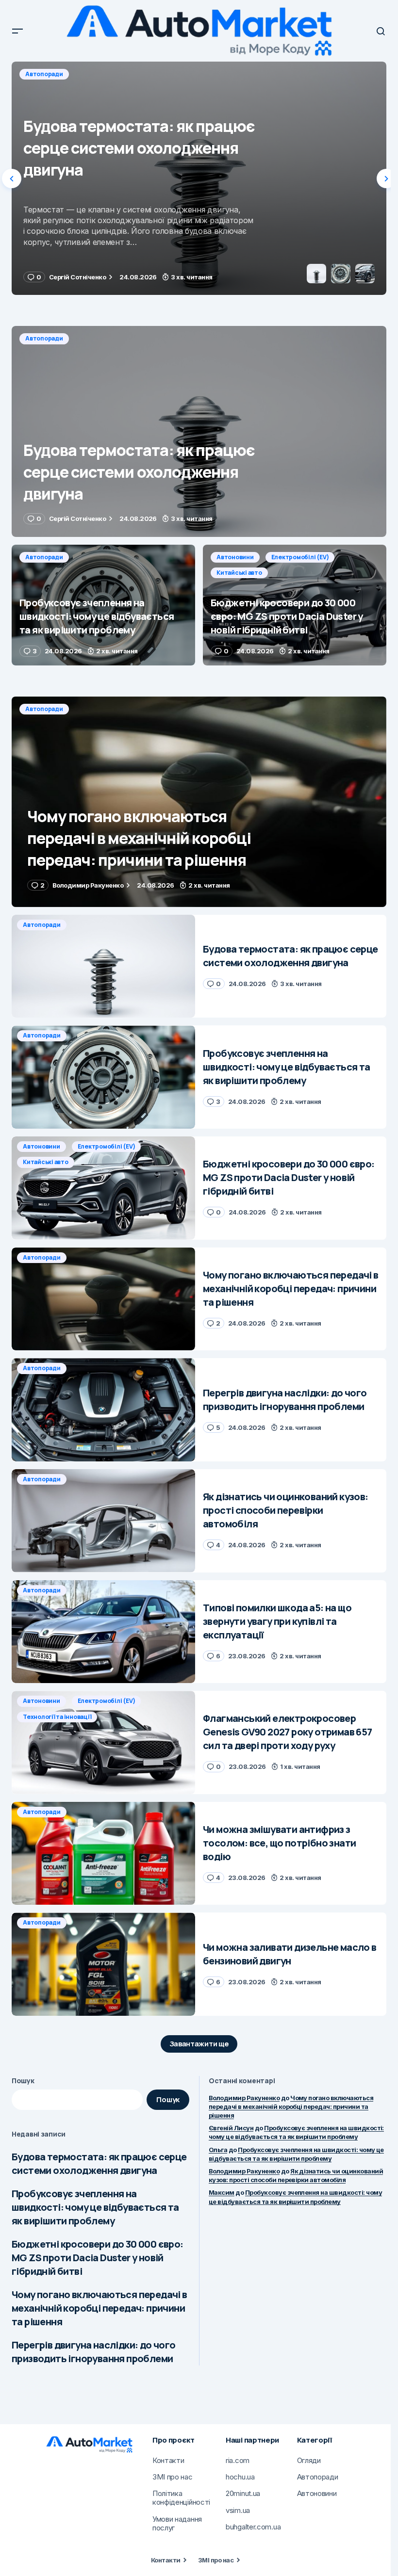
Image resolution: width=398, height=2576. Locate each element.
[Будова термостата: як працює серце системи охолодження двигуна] (199, 431)
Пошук (23, 2081)
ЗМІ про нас (216, 2560)
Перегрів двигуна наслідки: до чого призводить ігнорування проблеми (94, 2352)
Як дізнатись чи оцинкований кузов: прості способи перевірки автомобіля (296, 2175)
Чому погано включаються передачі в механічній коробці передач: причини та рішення (99, 2308)
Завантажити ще (199, 2044)
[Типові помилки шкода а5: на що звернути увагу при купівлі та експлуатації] (103, 1632)
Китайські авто (239, 573)
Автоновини (235, 557)
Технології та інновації (57, 1717)
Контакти (166, 2560)
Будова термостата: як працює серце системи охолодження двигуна (99, 2163)
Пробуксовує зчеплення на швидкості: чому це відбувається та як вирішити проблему (95, 2207)
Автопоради (44, 74)
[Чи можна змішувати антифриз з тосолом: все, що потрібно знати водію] (103, 1854)
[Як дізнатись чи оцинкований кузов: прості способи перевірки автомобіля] (103, 1521)
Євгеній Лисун (231, 2128)
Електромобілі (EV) (300, 557)
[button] (17, 31)
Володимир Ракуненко (244, 2098)
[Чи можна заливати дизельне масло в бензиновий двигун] (103, 1964)
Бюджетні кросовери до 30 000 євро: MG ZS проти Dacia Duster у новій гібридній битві (98, 2258)
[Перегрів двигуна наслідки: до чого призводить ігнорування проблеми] (103, 1410)
